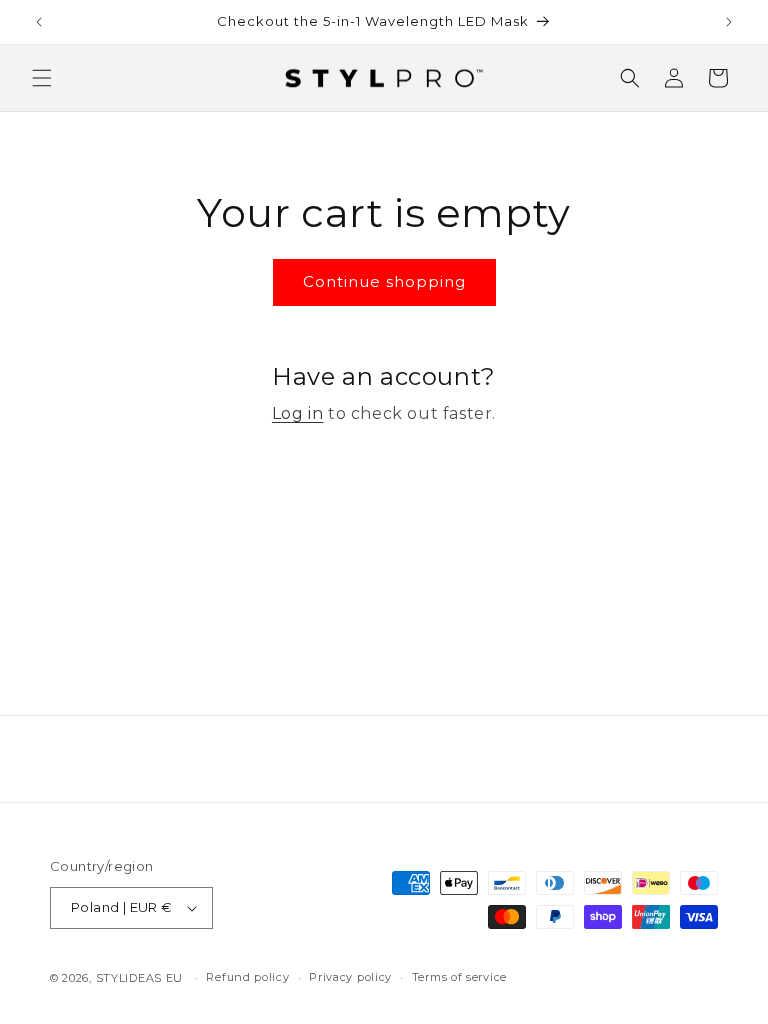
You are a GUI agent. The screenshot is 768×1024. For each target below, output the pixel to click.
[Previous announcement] (39, 22)
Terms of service (459, 977)
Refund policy (247, 977)
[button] (42, 78)
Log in (298, 413)
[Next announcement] (729, 22)
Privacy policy (350, 977)
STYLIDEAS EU (139, 978)
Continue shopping (384, 281)
